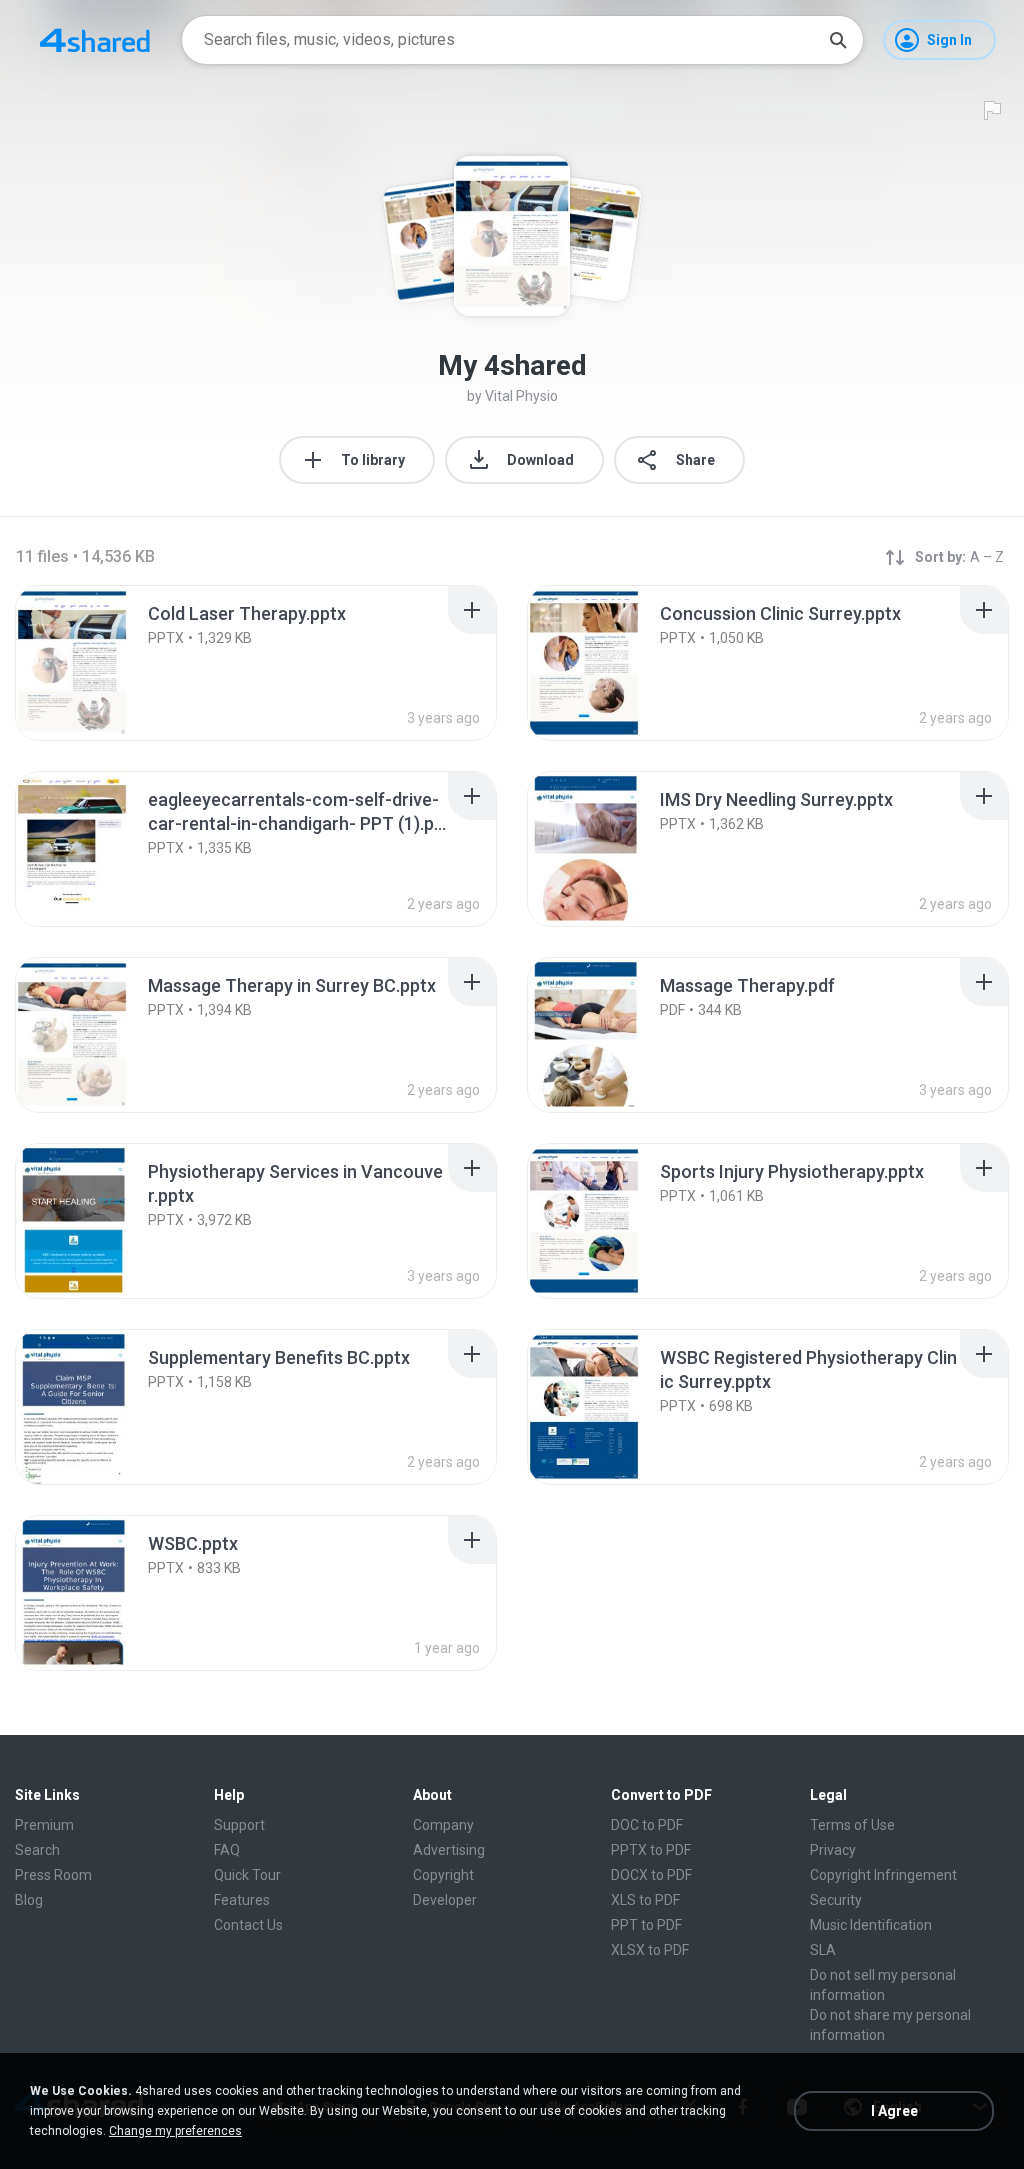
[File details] (94, 663)
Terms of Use (852, 1825)
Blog (29, 1900)
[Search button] (838, 40)
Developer (445, 1900)
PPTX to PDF (651, 1850)
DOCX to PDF (651, 1875)
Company (443, 1825)
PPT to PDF (646, 1925)
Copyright (443, 1875)
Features (242, 1900)
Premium (44, 1825)
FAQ (227, 1850)
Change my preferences (175, 2131)
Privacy (833, 1850)
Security (836, 1900)
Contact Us (248, 1925)
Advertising (449, 1850)
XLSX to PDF (650, 1950)
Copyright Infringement (883, 1875)
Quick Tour (247, 1875)
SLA (823, 1950)
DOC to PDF (647, 1825)
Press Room (53, 1875)
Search (37, 1850)
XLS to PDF (645, 1900)
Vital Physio (521, 396)
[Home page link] (95, 40)
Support (239, 1825)
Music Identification (871, 1925)
